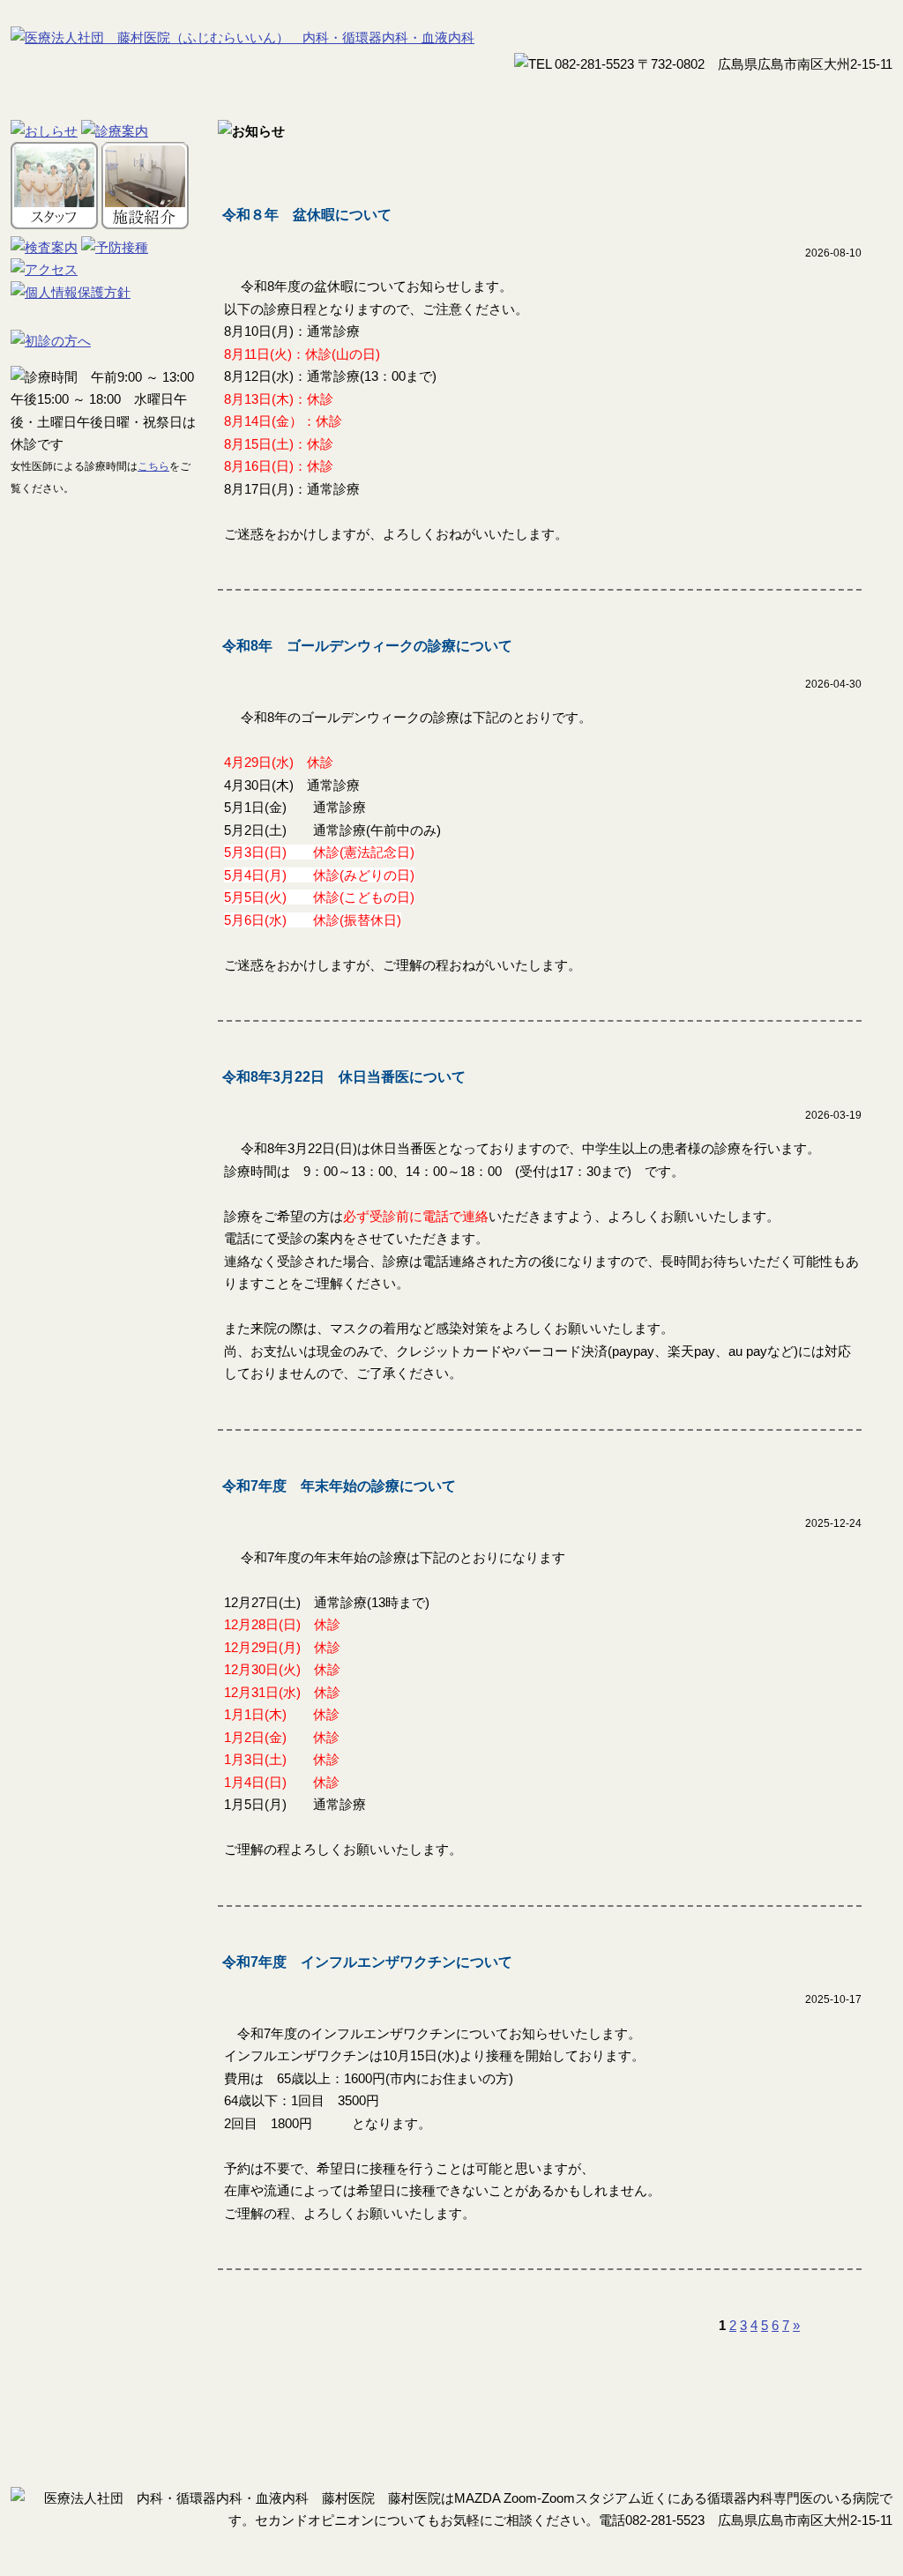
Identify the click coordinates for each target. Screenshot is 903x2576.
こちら (153, 466)
